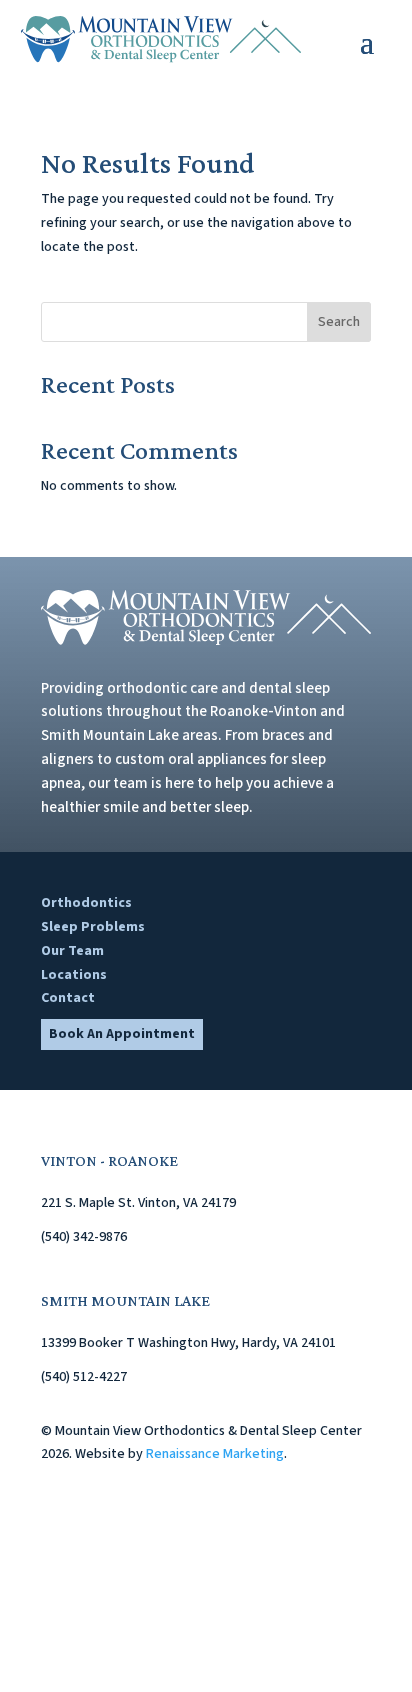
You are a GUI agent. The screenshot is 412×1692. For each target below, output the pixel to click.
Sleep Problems (93, 927)
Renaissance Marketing (215, 1454)
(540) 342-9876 (84, 1237)
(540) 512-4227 (84, 1377)
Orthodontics (86, 903)
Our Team (72, 951)
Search (339, 322)
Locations (74, 975)
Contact (68, 998)
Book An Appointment (122, 1034)
